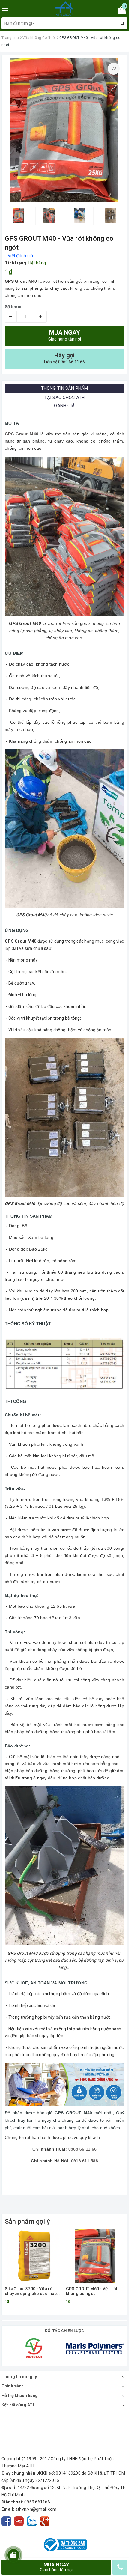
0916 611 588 (85, 2161)
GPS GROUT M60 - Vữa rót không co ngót (92, 2291)
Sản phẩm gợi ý (27, 2221)
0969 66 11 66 (82, 2149)
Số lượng (14, 307)
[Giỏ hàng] (120, 11)
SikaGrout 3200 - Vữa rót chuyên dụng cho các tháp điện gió (31, 2291)
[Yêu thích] (114, 69)
